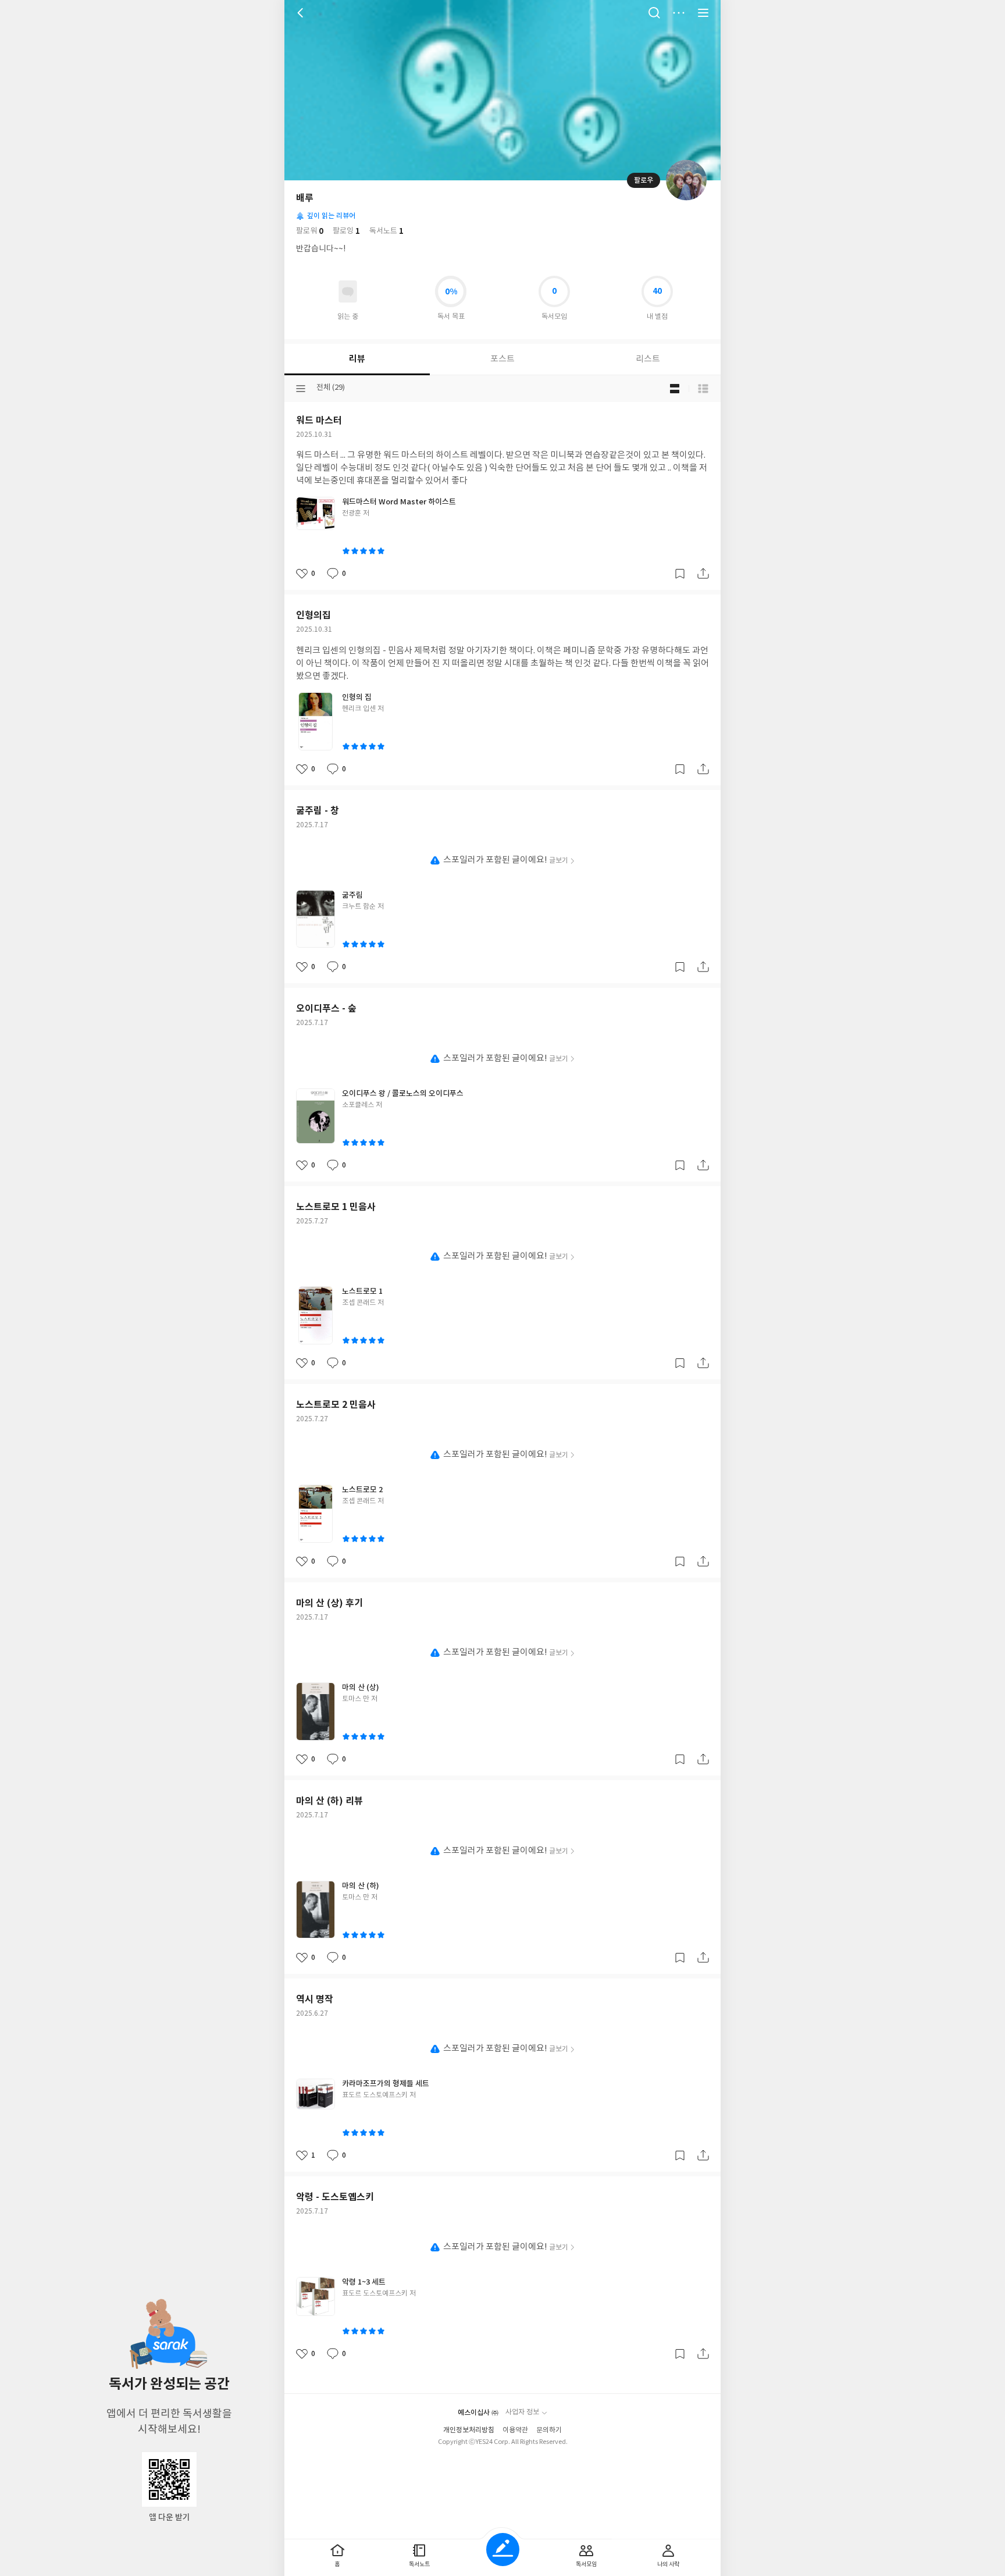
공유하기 (703, 574)
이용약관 (515, 2430)
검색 (654, 13)
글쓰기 (503, 2550)
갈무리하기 (680, 574)
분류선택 (301, 389)
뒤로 (302, 13)
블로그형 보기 (675, 389)
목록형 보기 (703, 389)
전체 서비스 (703, 13)
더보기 (679, 13)
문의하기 (549, 2430)
